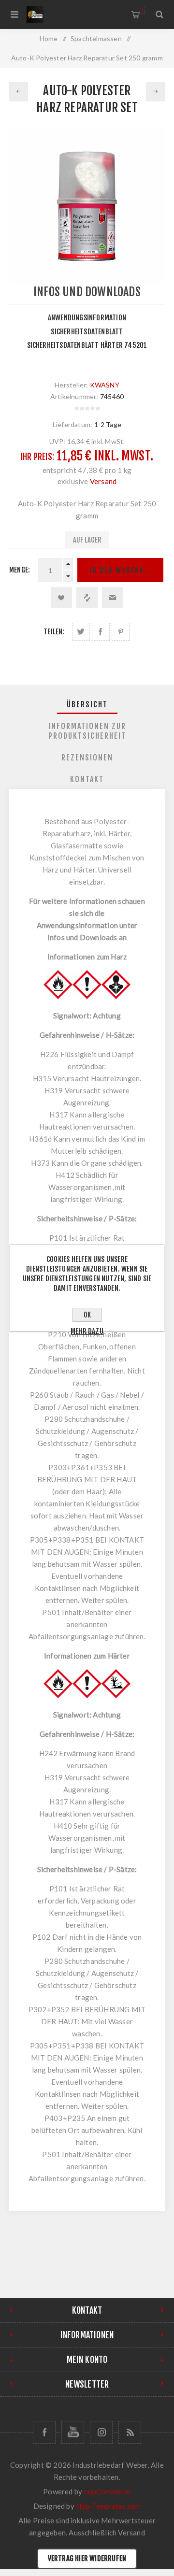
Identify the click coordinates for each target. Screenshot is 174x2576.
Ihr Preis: (37, 457)
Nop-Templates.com (108, 2506)
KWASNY (105, 385)
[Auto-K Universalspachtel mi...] (156, 92)
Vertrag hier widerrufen (87, 2558)
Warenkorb (141, 10)
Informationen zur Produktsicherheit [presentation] (87, 731)
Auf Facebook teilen (101, 632)
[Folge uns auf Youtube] (73, 2432)
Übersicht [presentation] (87, 704)
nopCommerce (108, 2491)
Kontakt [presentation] (87, 779)
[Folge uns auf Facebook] (44, 2432)
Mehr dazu (87, 1331)
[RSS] (130, 2432)
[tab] (87, 704)
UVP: (58, 441)
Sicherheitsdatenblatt (87, 332)
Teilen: (54, 632)
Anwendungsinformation (87, 318)
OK (87, 1315)
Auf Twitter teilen (81, 632)
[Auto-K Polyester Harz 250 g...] (18, 92)
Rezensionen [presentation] (87, 758)
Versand (103, 481)
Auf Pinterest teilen (121, 632)
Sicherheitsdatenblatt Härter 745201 (87, 345)
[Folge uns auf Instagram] (101, 2432)
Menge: (20, 570)
